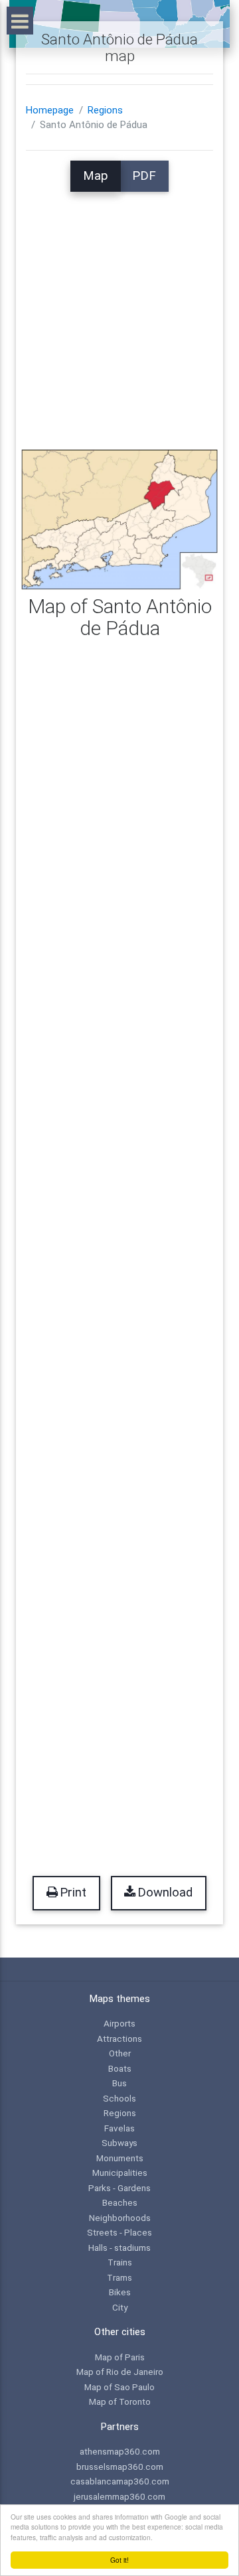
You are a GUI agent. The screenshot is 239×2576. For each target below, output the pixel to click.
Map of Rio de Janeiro (120, 2372)
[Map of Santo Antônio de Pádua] (119, 519)
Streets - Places (119, 2232)
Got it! (119, 2560)
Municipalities (120, 2173)
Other (120, 2053)
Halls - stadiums (119, 2248)
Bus (119, 2083)
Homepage (50, 110)
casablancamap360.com (120, 2481)
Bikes (120, 2292)
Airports (119, 2023)
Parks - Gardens (119, 2188)
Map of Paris (120, 2357)
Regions (105, 110)
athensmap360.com (120, 2451)
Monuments (120, 2158)
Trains (120, 2262)
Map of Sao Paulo (119, 2387)
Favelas (119, 2128)
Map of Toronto (120, 2401)
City (120, 2307)
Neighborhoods (120, 2218)
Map (96, 176)
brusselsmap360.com (120, 2467)
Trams (119, 2277)
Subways (119, 2143)
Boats (120, 2068)
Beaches (120, 2202)
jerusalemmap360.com (119, 2496)
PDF (144, 176)
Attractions (119, 2039)
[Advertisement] (119, 311)
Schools (119, 2098)
